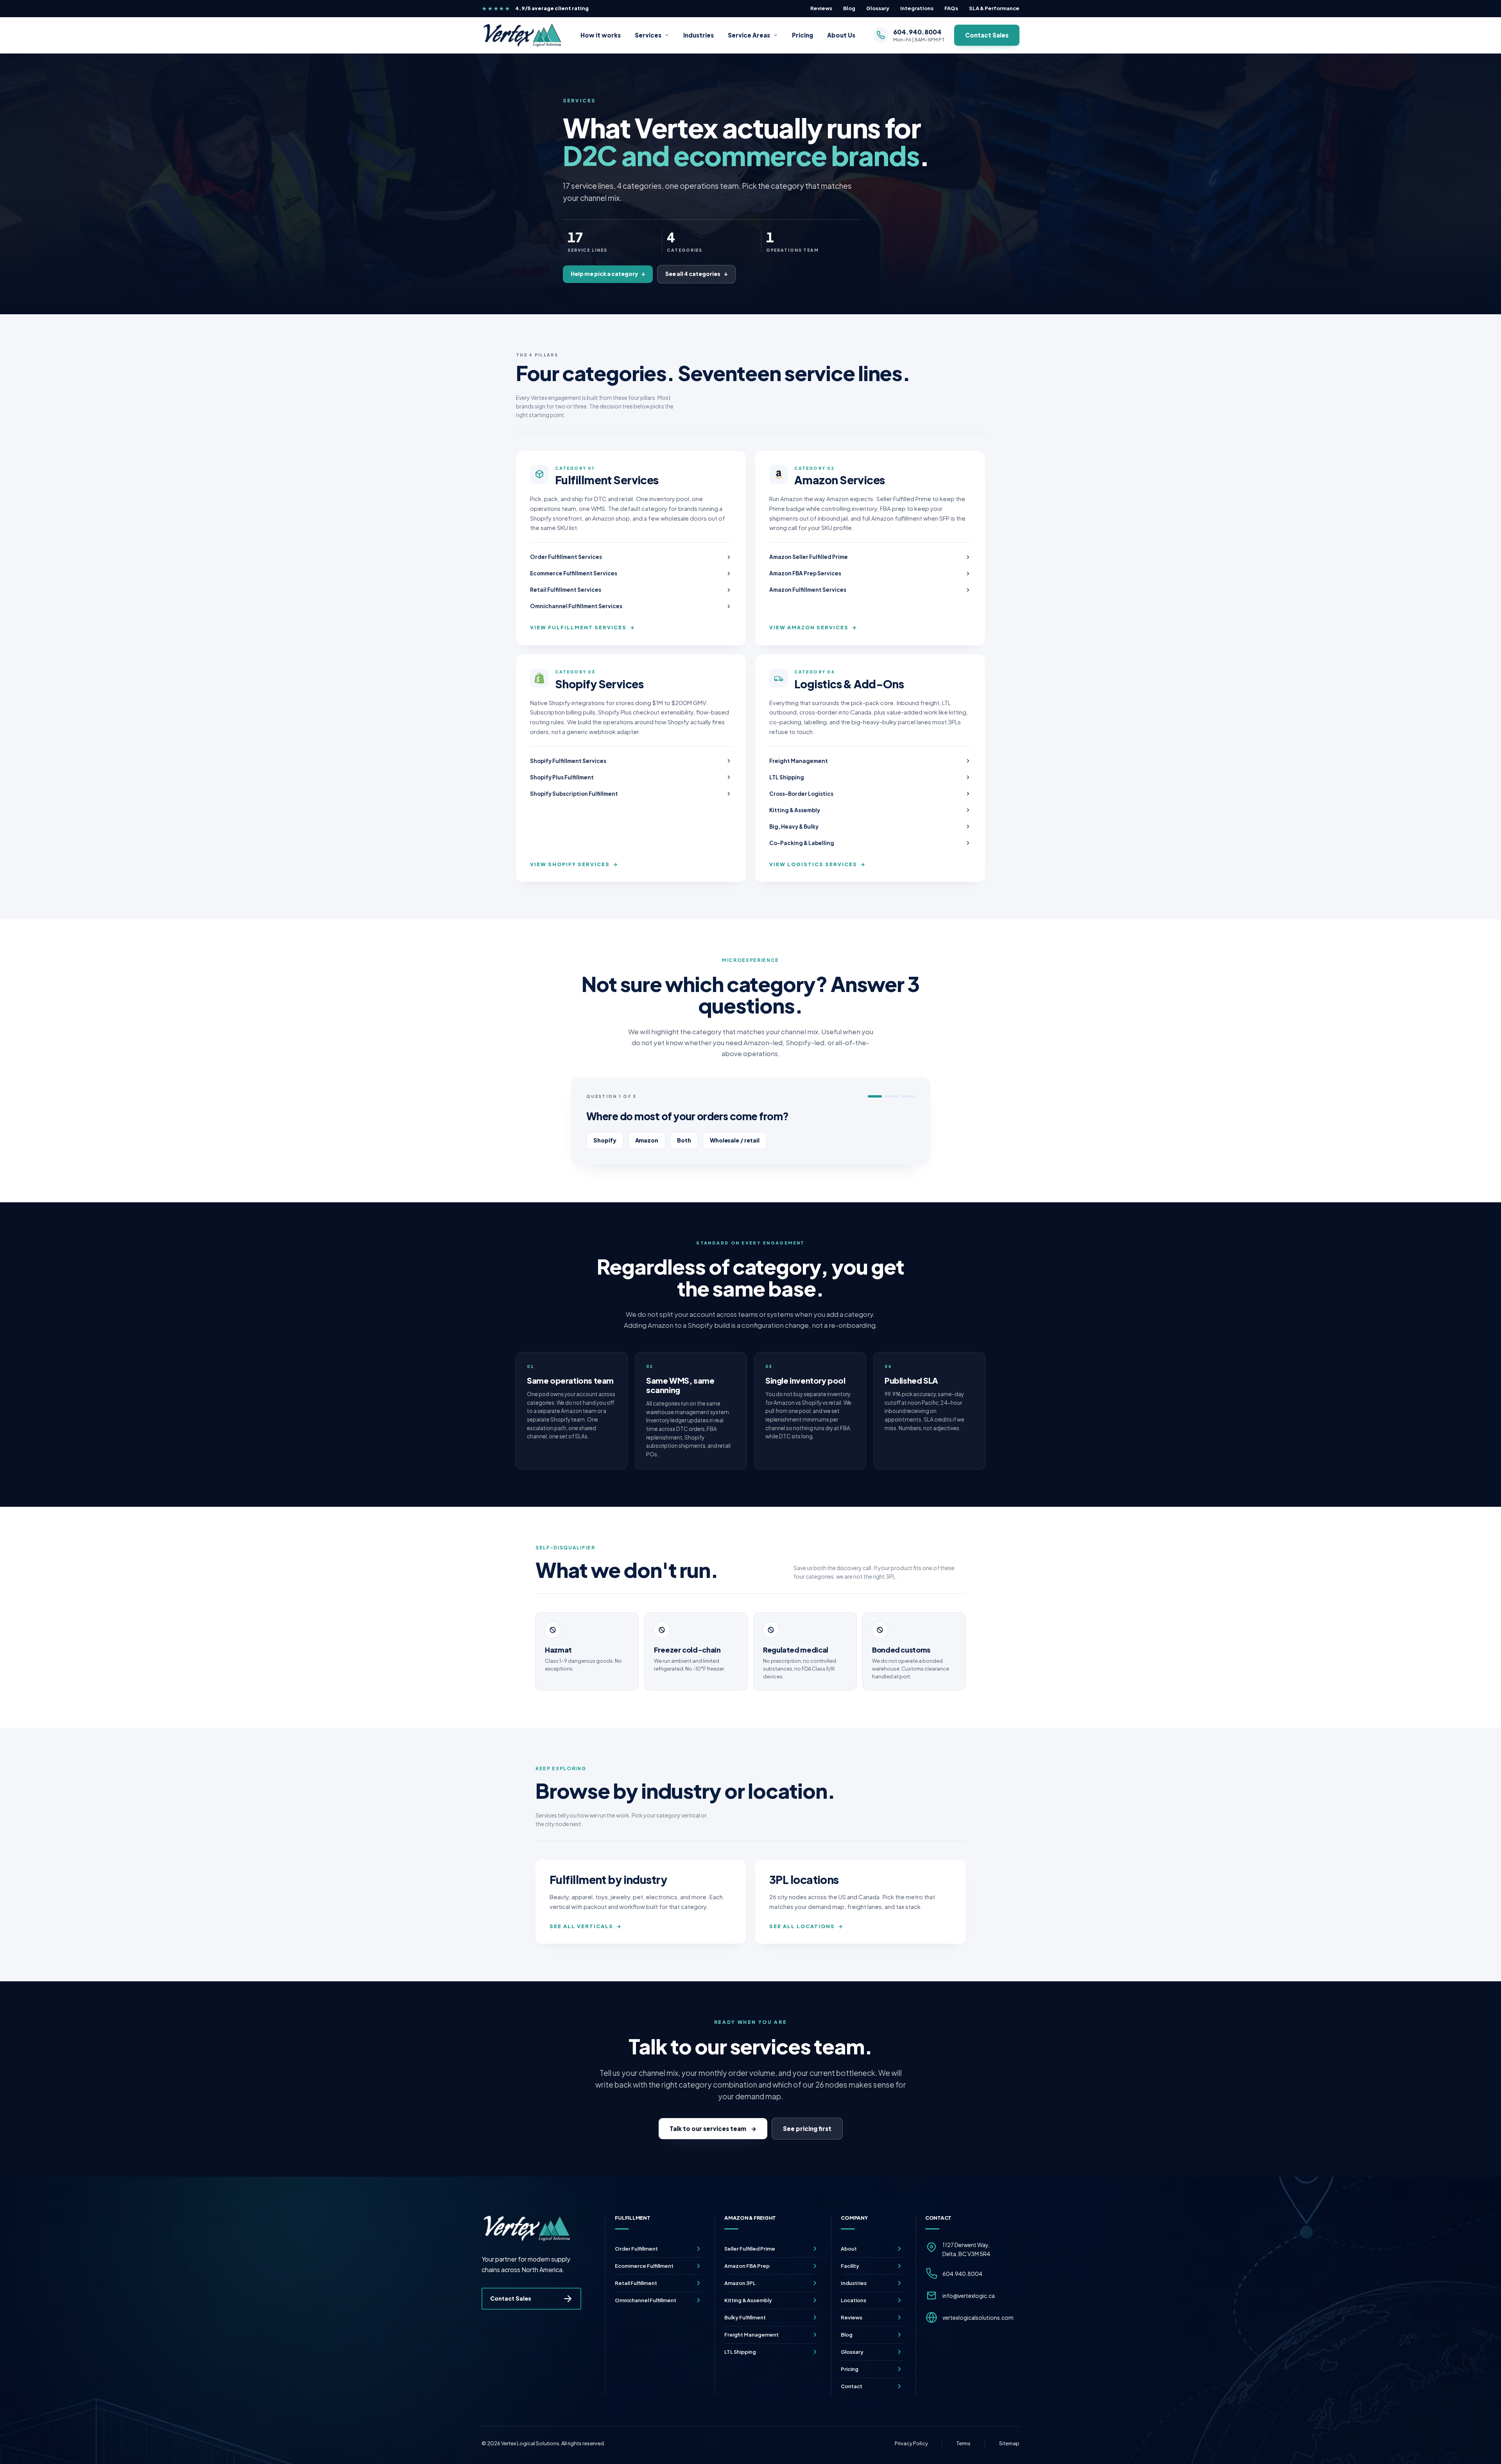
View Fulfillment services (583, 627)
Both (684, 1140)
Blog (849, 8)
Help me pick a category (608, 274)
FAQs (951, 8)
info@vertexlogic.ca (969, 2296)
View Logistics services (818, 864)
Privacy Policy (911, 2443)
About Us (841, 35)
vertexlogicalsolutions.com (978, 2317)
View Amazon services (813, 627)
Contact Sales (987, 35)
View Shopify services (574, 864)
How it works (601, 35)
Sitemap (1009, 2443)
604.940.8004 (962, 2274)
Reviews (821, 8)
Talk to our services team (713, 2128)
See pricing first (807, 2128)
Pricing (802, 35)
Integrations (917, 8)
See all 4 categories (696, 274)
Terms (964, 2443)
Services (648, 35)
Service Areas (749, 35)
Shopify (605, 1140)
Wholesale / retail (735, 1140)
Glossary (878, 8)
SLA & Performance (994, 8)
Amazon (647, 1140)
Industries (699, 35)
